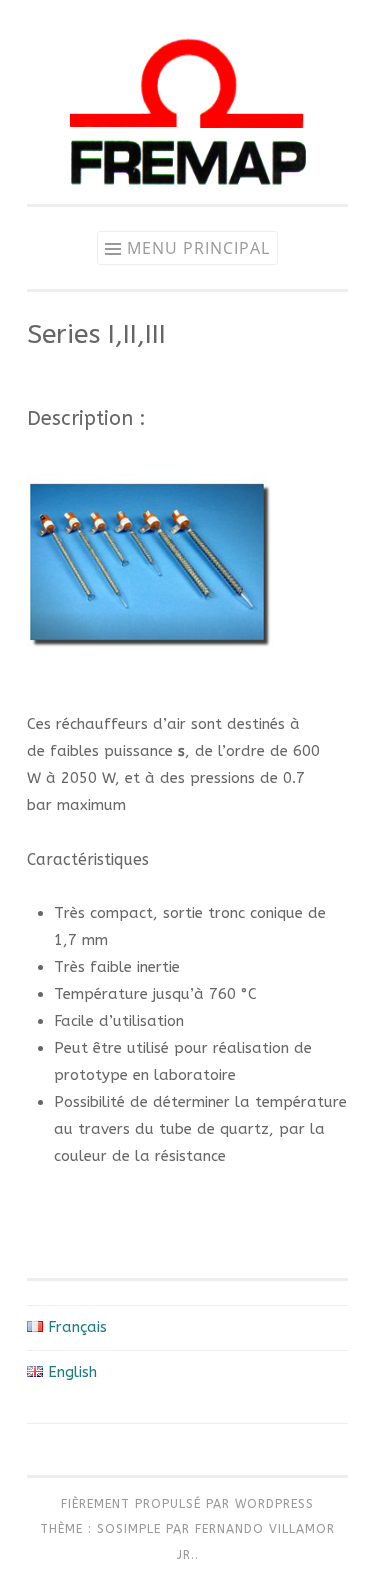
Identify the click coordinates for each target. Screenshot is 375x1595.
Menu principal (198, 248)
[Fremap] (188, 199)
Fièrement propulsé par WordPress (187, 1504)
